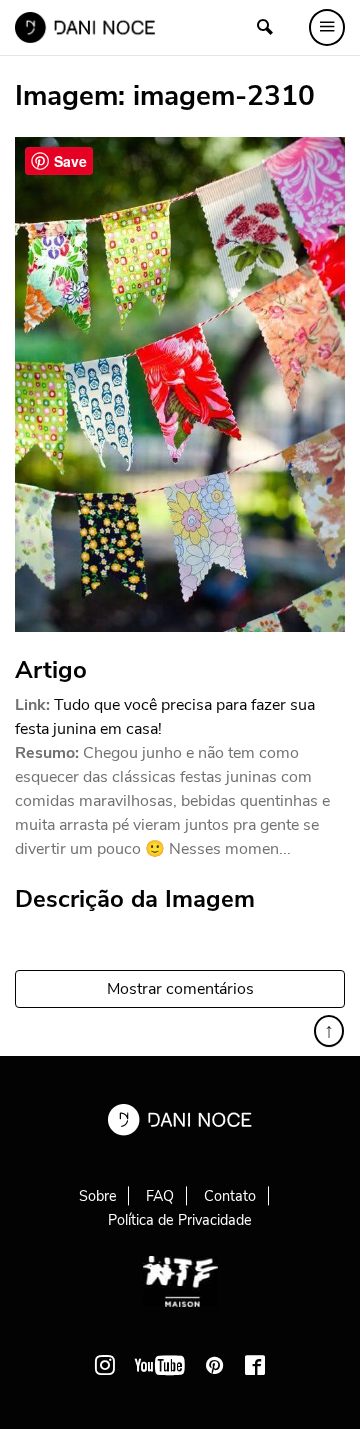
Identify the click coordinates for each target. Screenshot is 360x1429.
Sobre (98, 1196)
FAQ (160, 1196)
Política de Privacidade (180, 1220)
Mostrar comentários (180, 989)
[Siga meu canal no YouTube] (160, 1365)
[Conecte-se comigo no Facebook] (255, 1365)
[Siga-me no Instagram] (105, 1365)
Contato (230, 1196)
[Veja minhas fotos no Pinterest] (215, 1365)
